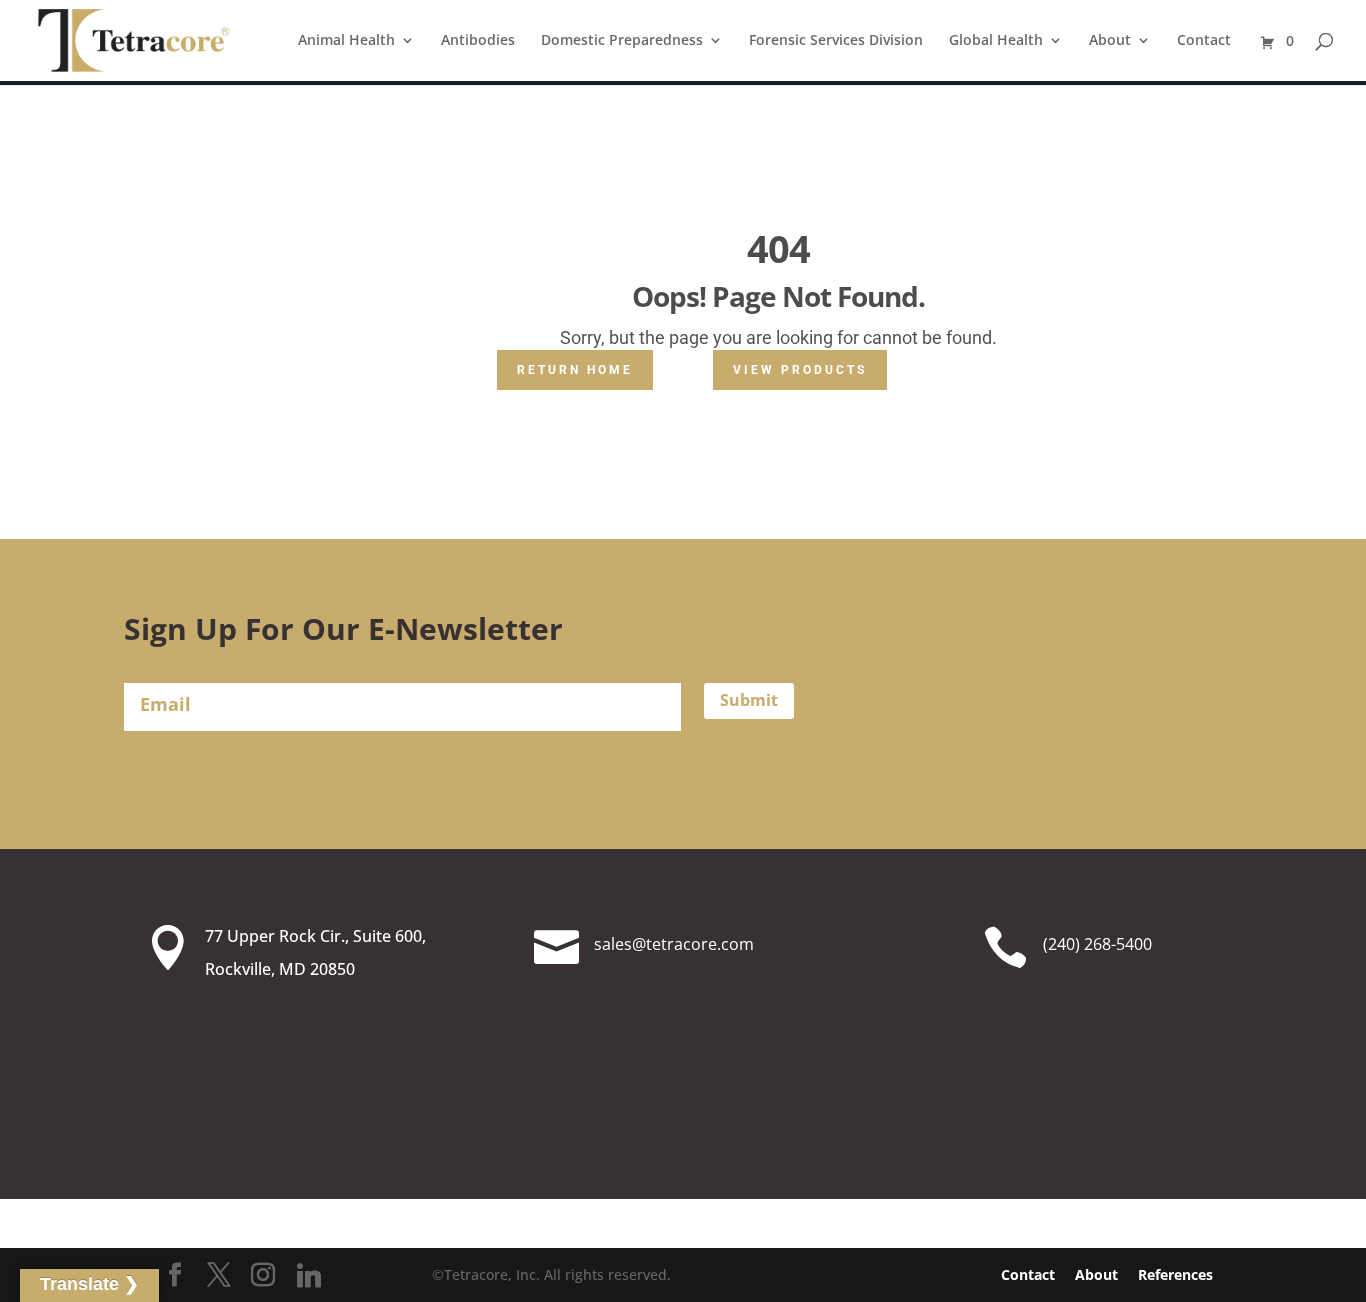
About (1110, 41)
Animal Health (346, 41)
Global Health (996, 41)
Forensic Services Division (836, 41)
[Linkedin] (309, 1276)
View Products (800, 370)
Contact (1204, 41)
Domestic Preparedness (622, 41)
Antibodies (478, 41)
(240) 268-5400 (1097, 944)
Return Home (575, 370)
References (1175, 1274)
